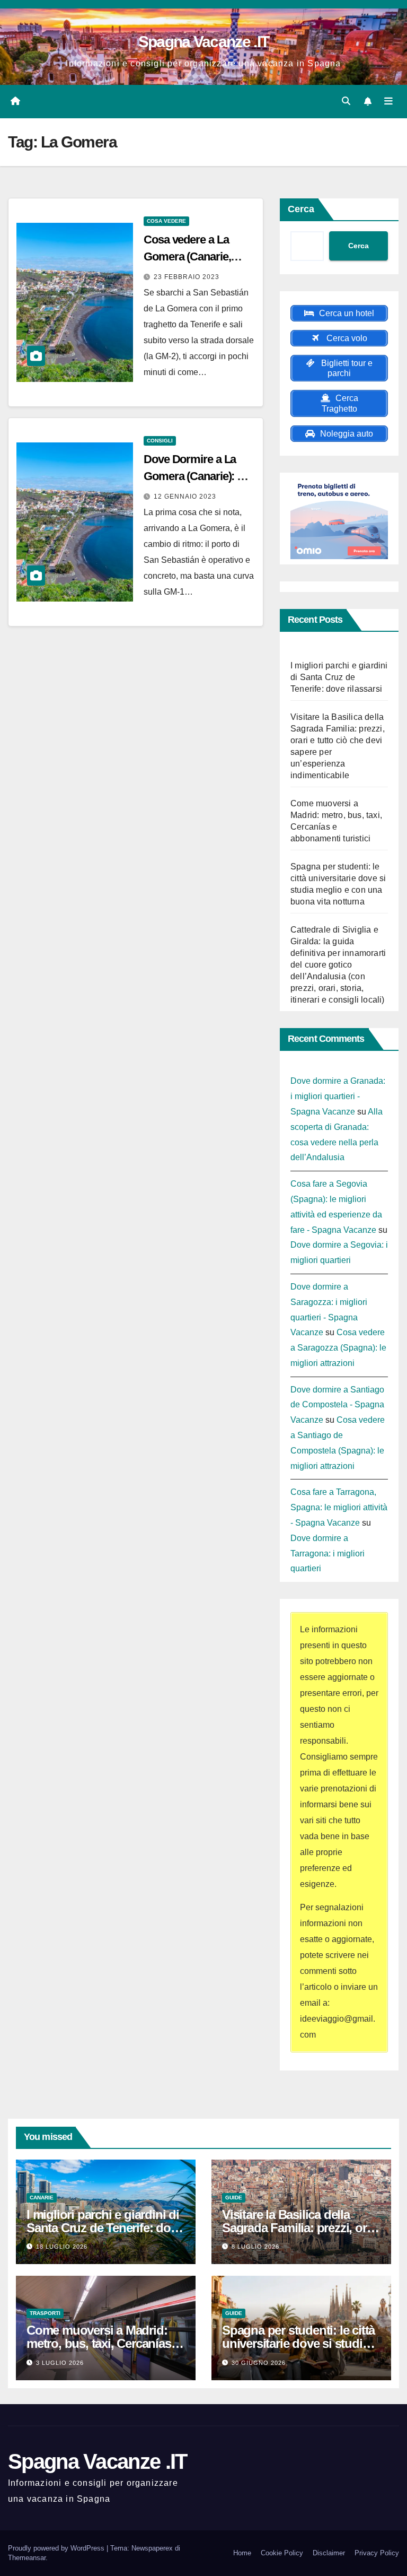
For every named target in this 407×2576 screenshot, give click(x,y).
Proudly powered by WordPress (57, 2548)
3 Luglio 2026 (60, 2363)
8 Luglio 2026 (255, 2247)
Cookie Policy (282, 2553)
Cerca (301, 209)
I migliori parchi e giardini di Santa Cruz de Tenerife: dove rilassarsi (339, 677)
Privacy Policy (377, 2553)
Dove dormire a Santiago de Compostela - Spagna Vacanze (337, 1405)
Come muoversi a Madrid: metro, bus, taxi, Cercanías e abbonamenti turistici (103, 2343)
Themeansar (27, 2558)
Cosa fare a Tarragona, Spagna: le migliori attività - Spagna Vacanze (339, 1507)
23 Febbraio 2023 (187, 277)
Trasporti (45, 2313)
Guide (234, 2198)
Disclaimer (329, 2553)
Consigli (160, 441)
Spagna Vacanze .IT (203, 42)
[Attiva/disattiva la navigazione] (388, 101)
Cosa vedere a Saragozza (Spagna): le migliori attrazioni (338, 1348)
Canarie (42, 2198)
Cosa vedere (166, 221)
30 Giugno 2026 (259, 2363)
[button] (346, 101)
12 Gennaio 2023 (185, 497)
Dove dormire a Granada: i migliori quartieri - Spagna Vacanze (338, 1096)
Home (242, 2553)
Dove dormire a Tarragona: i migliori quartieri (328, 1554)
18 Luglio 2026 (62, 2247)
